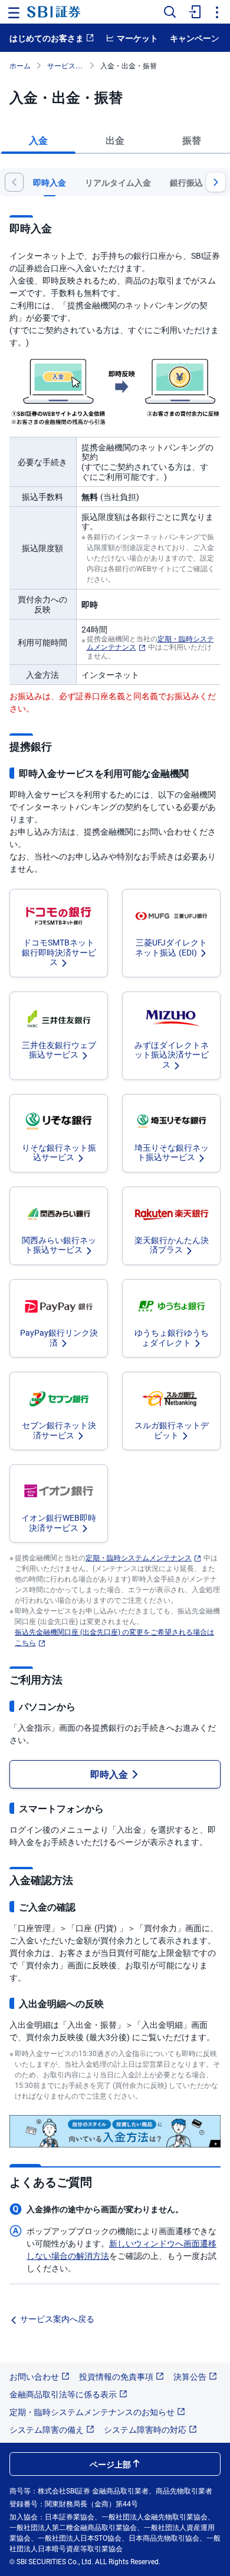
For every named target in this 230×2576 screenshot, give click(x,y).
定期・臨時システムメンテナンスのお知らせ (92, 2412)
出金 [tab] (115, 140)
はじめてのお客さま (47, 38)
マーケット (137, 38)
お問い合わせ (34, 2376)
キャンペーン (195, 38)
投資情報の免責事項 (116, 2376)
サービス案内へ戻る (57, 2318)
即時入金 (109, 1774)
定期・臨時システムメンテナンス (139, 1557)
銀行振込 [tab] (186, 182)
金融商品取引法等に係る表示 (63, 2394)
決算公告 (190, 2376)
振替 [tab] (192, 140)
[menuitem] (193, 12)
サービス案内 (68, 65)
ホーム (20, 65)
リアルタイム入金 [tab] (118, 182)
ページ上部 (110, 2464)
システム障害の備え (47, 2429)
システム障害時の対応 (145, 2429)
